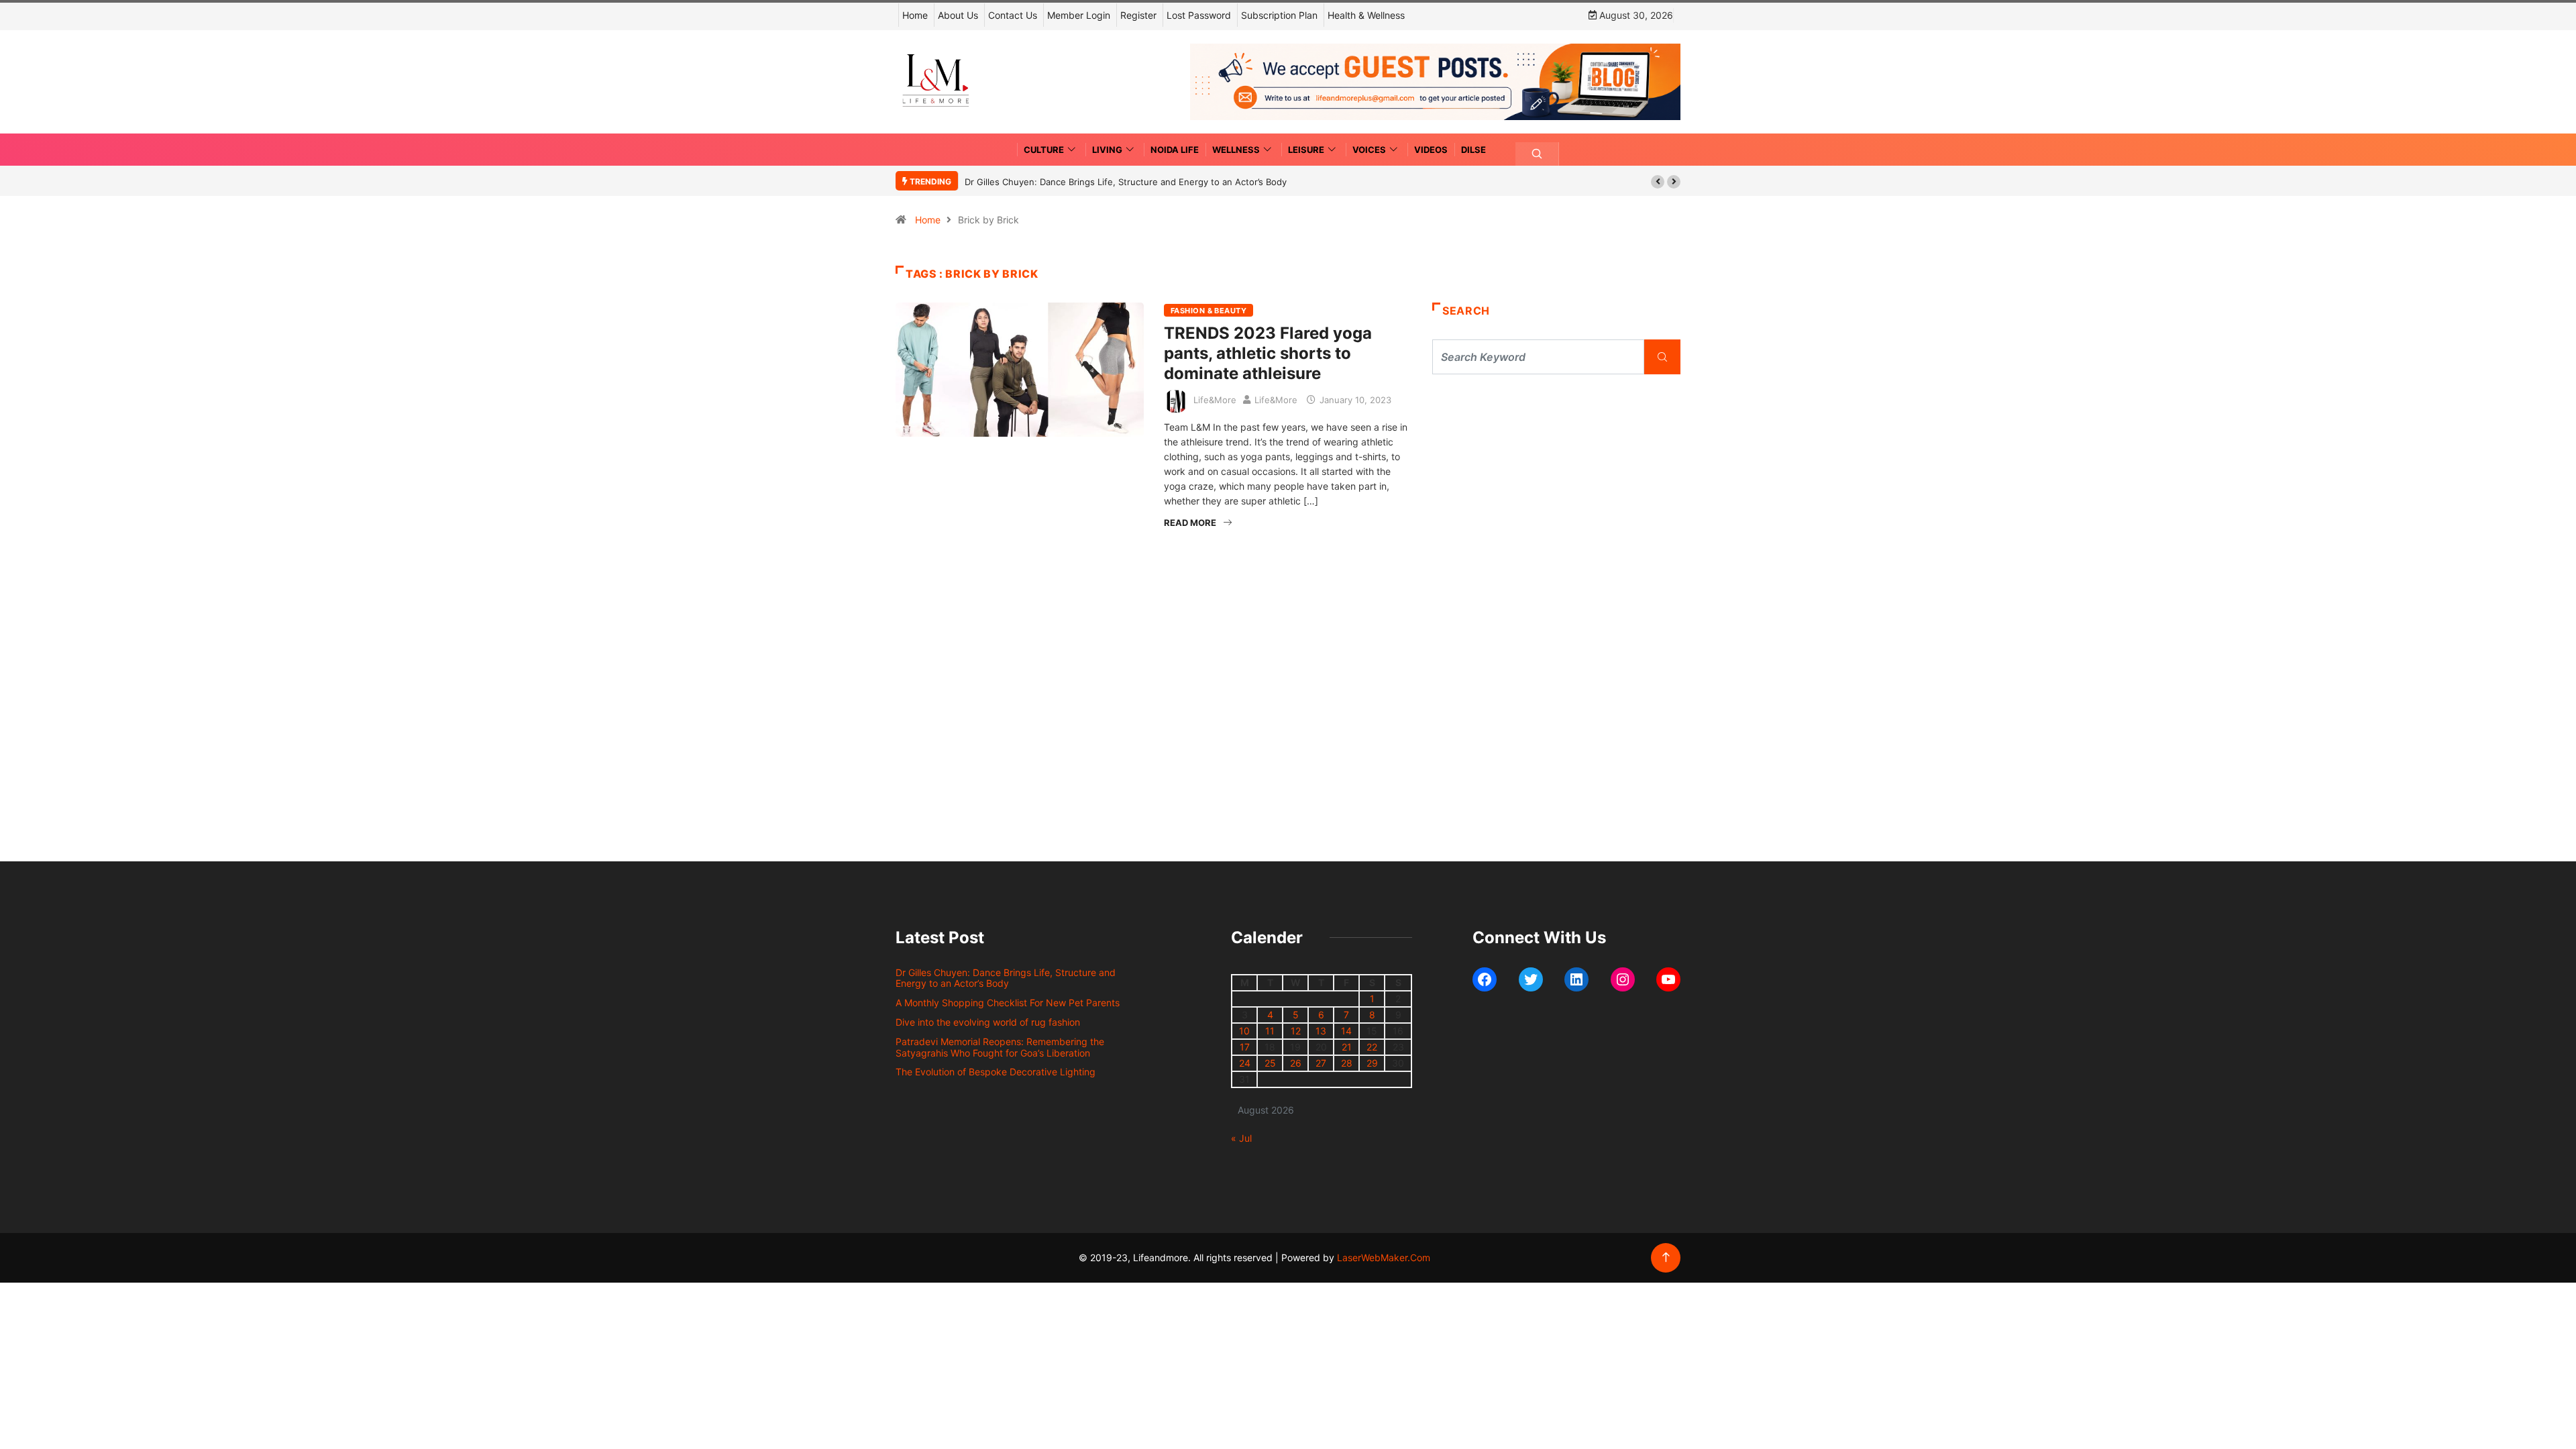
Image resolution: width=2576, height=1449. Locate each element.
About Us (958, 15)
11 (1270, 1031)
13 (1321, 1031)
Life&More (1215, 400)
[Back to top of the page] (1666, 1257)
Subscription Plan (1279, 15)
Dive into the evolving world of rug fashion (990, 1022)
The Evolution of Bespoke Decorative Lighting (996, 1072)
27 (1321, 1063)
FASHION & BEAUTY (1209, 311)
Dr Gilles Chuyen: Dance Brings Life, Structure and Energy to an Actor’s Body (1126, 182)
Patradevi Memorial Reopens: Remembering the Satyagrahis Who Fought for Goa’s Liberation (1000, 1047)
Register (1138, 15)
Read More (1190, 523)
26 (1296, 1063)
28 (1347, 1063)
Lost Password (1199, 15)
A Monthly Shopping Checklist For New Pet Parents (1008, 1003)
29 (1372, 1063)
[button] (1658, 182)
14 (1346, 1031)
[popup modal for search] (1537, 154)
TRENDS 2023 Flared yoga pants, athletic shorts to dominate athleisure (1268, 353)
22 (1372, 1047)
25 (1270, 1063)
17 (1245, 1047)
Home (915, 15)
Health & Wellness (1366, 15)
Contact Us (1013, 15)
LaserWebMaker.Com (1384, 1257)
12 (1296, 1031)
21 (1347, 1047)
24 (1245, 1063)
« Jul (1241, 1138)
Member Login (1079, 15)
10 (1244, 1031)
